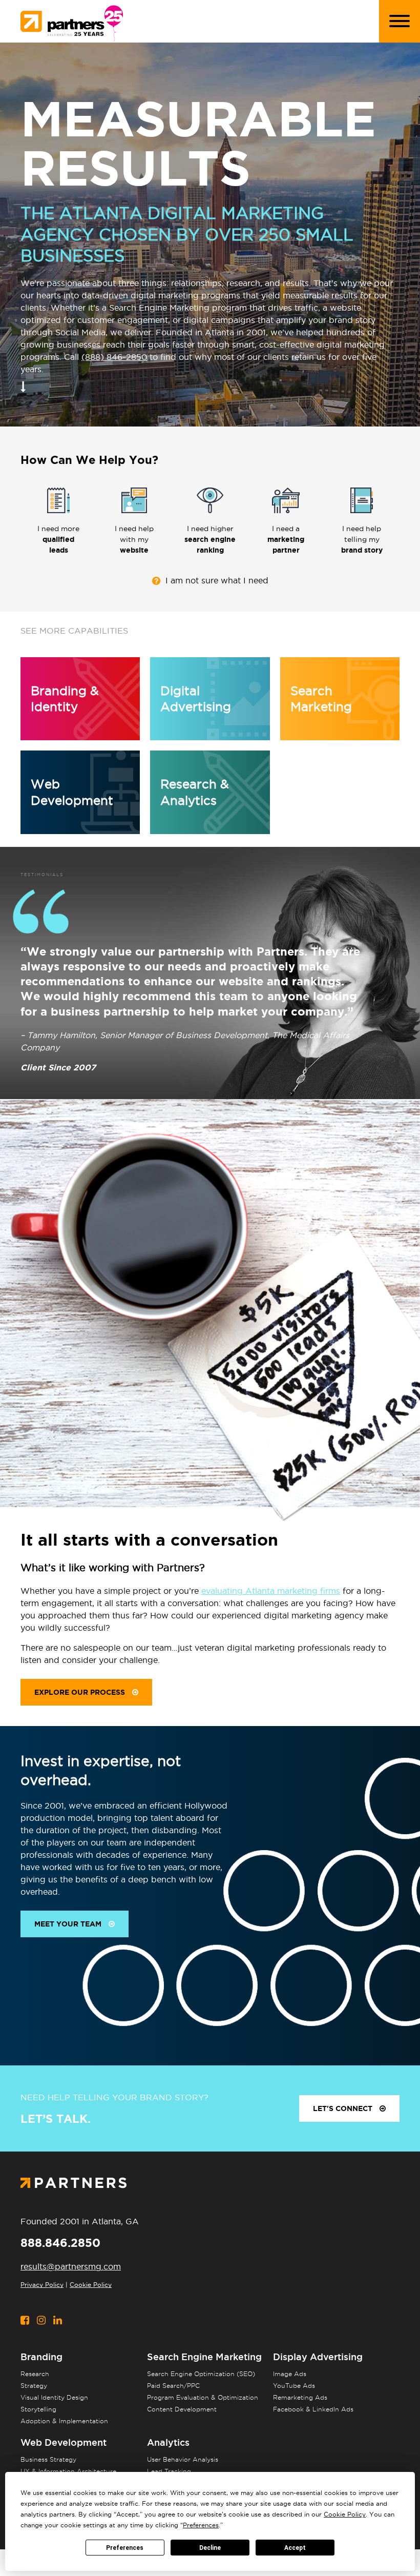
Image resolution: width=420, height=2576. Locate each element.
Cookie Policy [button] (345, 2514)
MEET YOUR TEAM (69, 1924)
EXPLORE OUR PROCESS (81, 1692)
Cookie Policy (91, 2285)
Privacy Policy (42, 2285)
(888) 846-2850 (114, 357)
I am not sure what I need (217, 581)
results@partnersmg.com (71, 2266)
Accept (295, 2548)
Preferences (125, 2548)
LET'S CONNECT (344, 2108)
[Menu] (400, 21)
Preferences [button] (201, 2525)
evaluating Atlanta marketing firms (271, 1591)
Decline (210, 2548)
